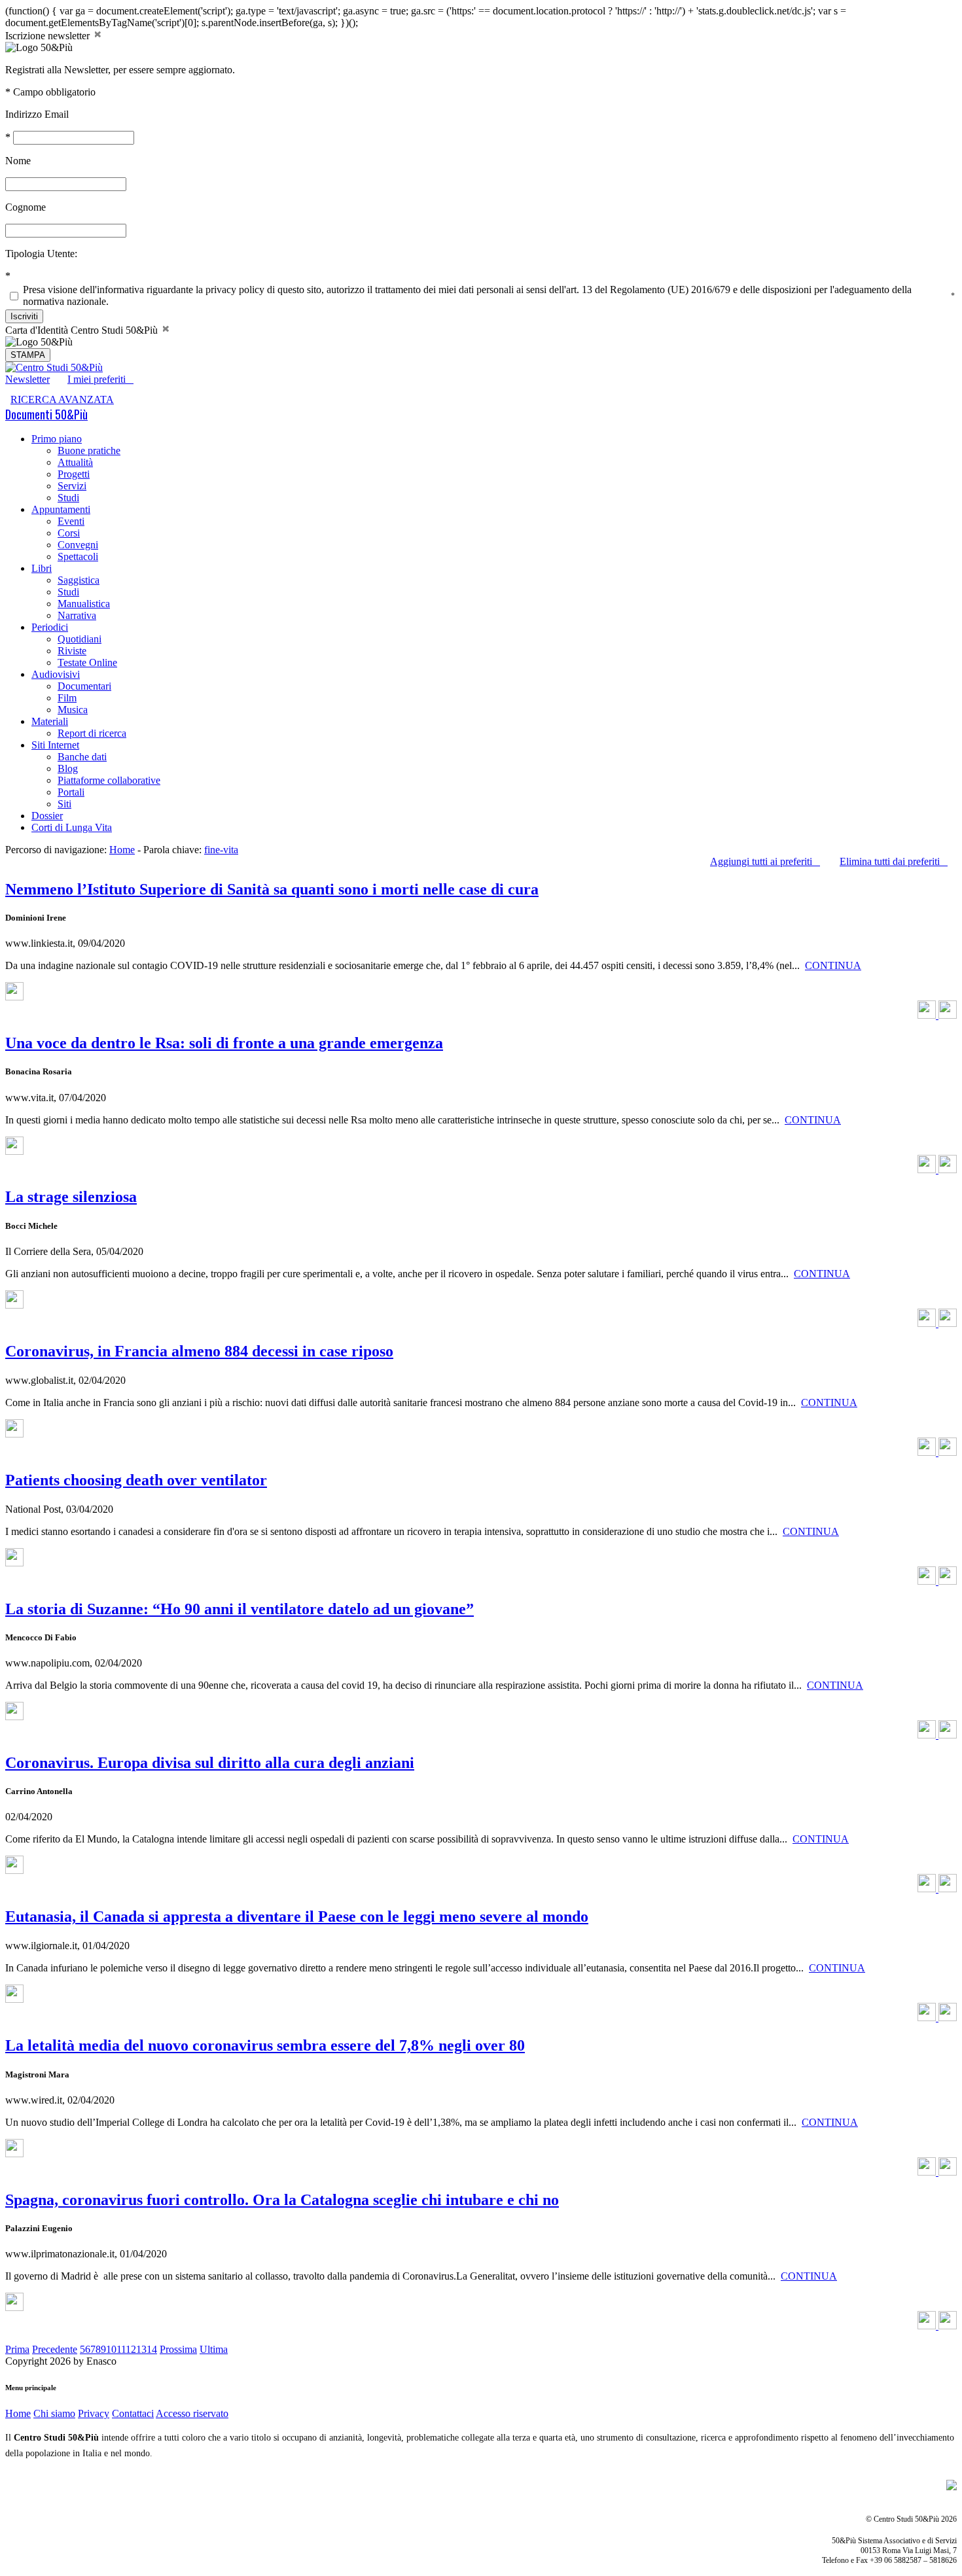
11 (121, 2349)
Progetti (74, 474)
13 (141, 2349)
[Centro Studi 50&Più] (54, 367)
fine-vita (221, 850)
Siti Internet (55, 745)
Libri (42, 568)
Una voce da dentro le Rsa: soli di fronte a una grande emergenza (224, 1043)
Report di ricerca (92, 733)
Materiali (50, 721)
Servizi (72, 486)
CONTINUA (833, 965)
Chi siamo (54, 2413)
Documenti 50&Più (46, 414)
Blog (68, 768)
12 (131, 2349)
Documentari (84, 686)
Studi (68, 498)
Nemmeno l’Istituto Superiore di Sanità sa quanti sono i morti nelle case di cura (272, 889)
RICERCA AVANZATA (62, 399)
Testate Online (87, 662)
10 (111, 2349)
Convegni (78, 545)
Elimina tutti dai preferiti (894, 861)
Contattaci (133, 2413)
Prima (17, 2349)
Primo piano (57, 439)
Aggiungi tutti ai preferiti (765, 861)
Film (67, 698)
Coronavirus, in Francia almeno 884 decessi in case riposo (199, 1351)
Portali (71, 792)
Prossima (178, 2349)
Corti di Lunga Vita (72, 827)
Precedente (55, 2349)
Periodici (50, 627)
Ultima (214, 2349)
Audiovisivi (56, 674)
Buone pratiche (89, 450)
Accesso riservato (192, 2413)
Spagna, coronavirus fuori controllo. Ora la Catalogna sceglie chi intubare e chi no (282, 2200)
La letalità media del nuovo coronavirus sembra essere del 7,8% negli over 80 (265, 2045)
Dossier (47, 816)
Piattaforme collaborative (109, 780)
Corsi (69, 533)
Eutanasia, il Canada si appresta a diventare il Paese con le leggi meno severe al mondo (297, 1916)
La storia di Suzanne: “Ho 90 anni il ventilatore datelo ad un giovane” (240, 1609)
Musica (73, 710)
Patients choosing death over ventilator (136, 1480)
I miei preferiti (100, 379)
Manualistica (84, 604)
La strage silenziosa (71, 1197)
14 (152, 2349)
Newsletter (27, 379)
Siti (64, 804)
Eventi (71, 521)
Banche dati (82, 757)
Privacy (94, 2413)
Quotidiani (80, 639)
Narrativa (77, 615)
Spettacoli (78, 556)
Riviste (72, 651)
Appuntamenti (61, 509)
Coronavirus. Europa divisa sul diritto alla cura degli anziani (210, 1763)
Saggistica (79, 580)
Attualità (75, 462)
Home (122, 850)
